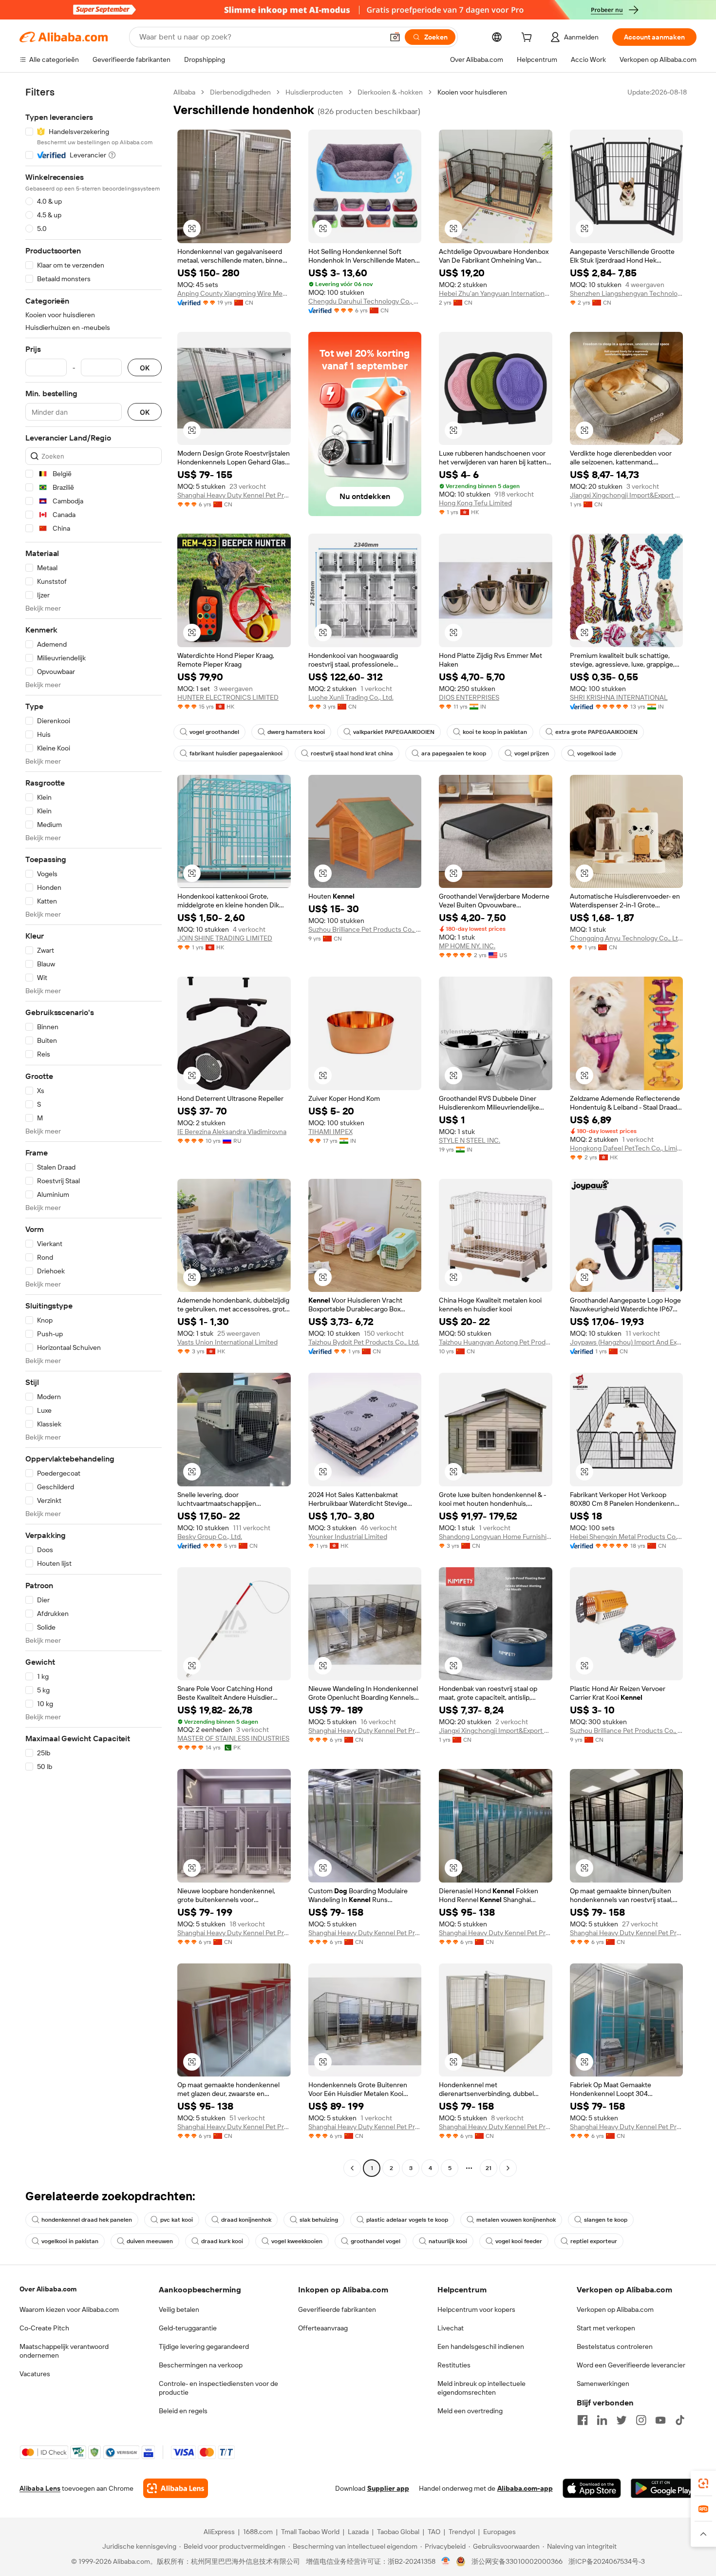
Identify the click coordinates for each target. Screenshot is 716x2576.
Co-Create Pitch (44, 2328)
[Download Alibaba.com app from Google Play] (664, 2488)
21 (489, 2168)
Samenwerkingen (603, 2384)
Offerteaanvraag (323, 2328)
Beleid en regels (183, 2411)
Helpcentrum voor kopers (476, 2309)
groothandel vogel (376, 2241)
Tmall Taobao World (310, 2532)
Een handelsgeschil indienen (481, 2346)
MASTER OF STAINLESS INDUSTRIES (233, 1738)
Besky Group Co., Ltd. (210, 1537)
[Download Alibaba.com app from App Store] (592, 2488)
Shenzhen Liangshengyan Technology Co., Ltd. (627, 293)
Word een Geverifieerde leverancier (631, 2365)
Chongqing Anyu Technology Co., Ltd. (627, 938)
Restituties (454, 2365)
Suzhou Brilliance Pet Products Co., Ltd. (365, 929)
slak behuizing (319, 2220)
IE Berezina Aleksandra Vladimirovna (232, 1132)
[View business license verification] (446, 2561)
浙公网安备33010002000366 (517, 2561)
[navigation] (94, 1131)
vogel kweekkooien (297, 2241)
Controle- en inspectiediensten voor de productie (218, 2388)
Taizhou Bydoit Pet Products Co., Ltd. (364, 1342)
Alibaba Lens (40, 2488)
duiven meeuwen (150, 2241)
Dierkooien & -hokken (390, 92)
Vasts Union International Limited (227, 1342)
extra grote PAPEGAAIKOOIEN (596, 732)
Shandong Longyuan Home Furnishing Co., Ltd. (496, 1537)
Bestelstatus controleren (615, 2346)
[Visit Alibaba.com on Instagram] (641, 2420)
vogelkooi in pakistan (70, 2241)
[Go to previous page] (352, 2168)
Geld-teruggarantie (188, 2328)
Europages (499, 2532)
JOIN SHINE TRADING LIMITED (225, 938)
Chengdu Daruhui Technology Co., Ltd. (365, 301)
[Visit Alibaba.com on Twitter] (622, 2420)
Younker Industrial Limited (348, 1537)
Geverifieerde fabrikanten (337, 2309)
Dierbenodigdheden (240, 92)
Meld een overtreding (470, 2411)
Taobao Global (398, 2532)
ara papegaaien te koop (454, 753)
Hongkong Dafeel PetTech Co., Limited (627, 1148)
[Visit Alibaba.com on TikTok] (680, 2420)
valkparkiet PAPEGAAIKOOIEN (394, 732)
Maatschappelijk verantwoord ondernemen (64, 2351)
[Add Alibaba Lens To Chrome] (176, 2488)
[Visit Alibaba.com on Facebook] (583, 2420)
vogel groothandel (214, 732)
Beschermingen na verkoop (201, 2365)
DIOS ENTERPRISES (469, 697)
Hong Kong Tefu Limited (475, 503)
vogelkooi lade (597, 753)
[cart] (528, 38)
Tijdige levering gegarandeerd (204, 2346)
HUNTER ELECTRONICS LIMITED (228, 697)
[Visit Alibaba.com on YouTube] (660, 2420)
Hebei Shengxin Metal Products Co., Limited (627, 1537)
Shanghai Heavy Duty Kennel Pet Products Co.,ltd (234, 495)
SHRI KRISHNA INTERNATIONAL (619, 697)
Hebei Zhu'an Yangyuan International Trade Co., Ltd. (496, 293)
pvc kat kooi (177, 2220)
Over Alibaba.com (48, 2289)
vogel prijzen (532, 753)
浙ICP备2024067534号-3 (607, 2561)
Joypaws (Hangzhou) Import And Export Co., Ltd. (627, 1342)
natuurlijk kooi (448, 2241)
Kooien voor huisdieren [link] (472, 92)
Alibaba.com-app (525, 2488)
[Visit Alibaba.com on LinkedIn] (602, 2420)
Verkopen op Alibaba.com (615, 2309)
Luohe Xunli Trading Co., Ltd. (351, 697)
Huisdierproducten (314, 92)
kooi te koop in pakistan (495, 732)
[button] (395, 37)
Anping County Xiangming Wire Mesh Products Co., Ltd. (234, 293)
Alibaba (184, 92)
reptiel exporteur (594, 2241)
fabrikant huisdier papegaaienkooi (236, 753)
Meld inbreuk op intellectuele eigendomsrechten (481, 2388)
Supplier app (388, 2488)
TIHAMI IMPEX (330, 1132)
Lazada (358, 2532)
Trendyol (462, 2532)
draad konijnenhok (246, 2220)
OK (145, 368)
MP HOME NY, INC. (467, 946)
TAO (434, 2532)
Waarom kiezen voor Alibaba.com (69, 2309)
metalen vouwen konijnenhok (516, 2220)
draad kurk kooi (222, 2241)
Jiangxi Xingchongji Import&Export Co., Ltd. (627, 495)
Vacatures (35, 2374)
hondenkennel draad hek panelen (87, 2220)
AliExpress (219, 2532)
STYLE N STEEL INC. (470, 1140)
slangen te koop (606, 2220)
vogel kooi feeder (519, 2241)
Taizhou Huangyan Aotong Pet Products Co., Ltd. (496, 1342)
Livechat (451, 2328)
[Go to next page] (508, 2168)
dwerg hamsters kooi (296, 732)
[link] (703, 2483)
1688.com (258, 2532)
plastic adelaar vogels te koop (407, 2220)
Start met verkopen (606, 2328)
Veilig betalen (179, 2309)
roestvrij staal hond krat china (352, 753)
